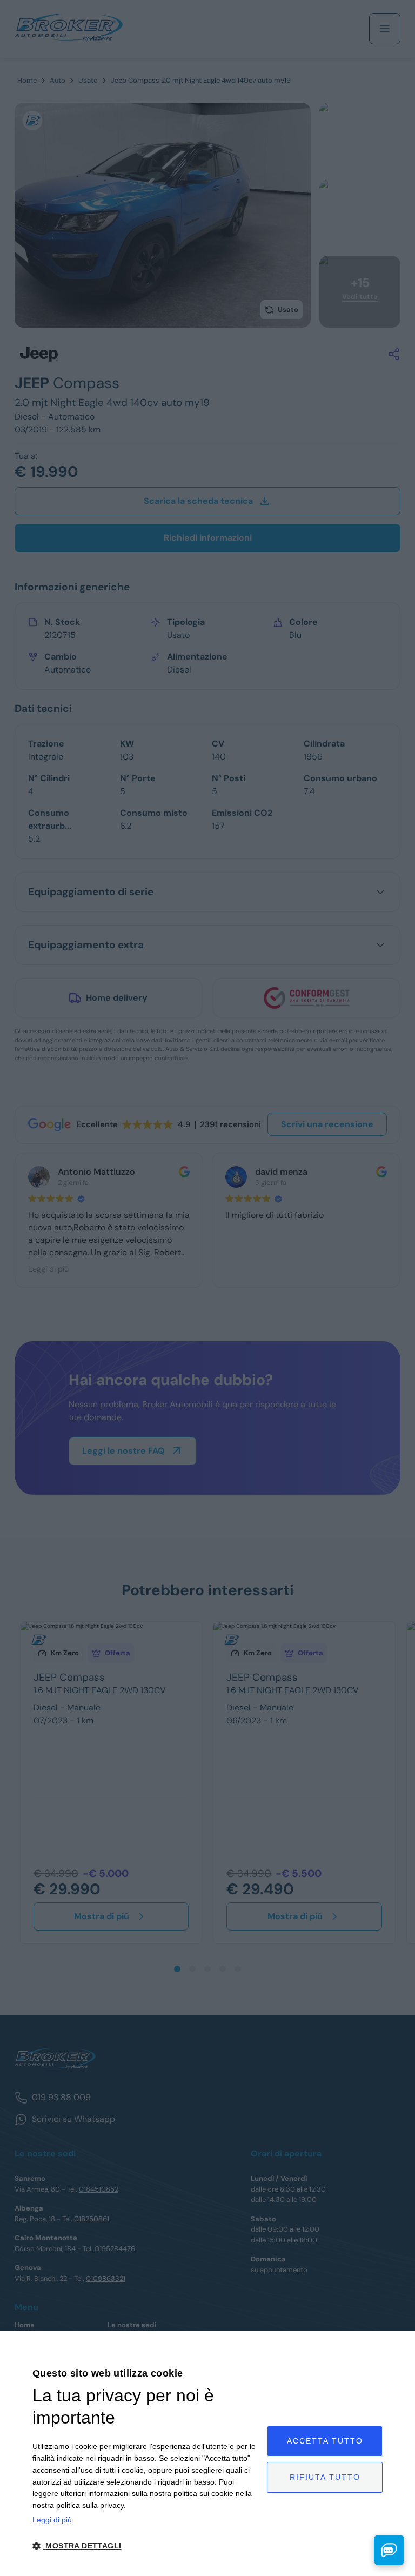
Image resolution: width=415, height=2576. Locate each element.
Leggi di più (52, 2520)
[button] (146, 2546)
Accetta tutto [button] (325, 2441)
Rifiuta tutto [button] (325, 2477)
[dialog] (207, 2454)
